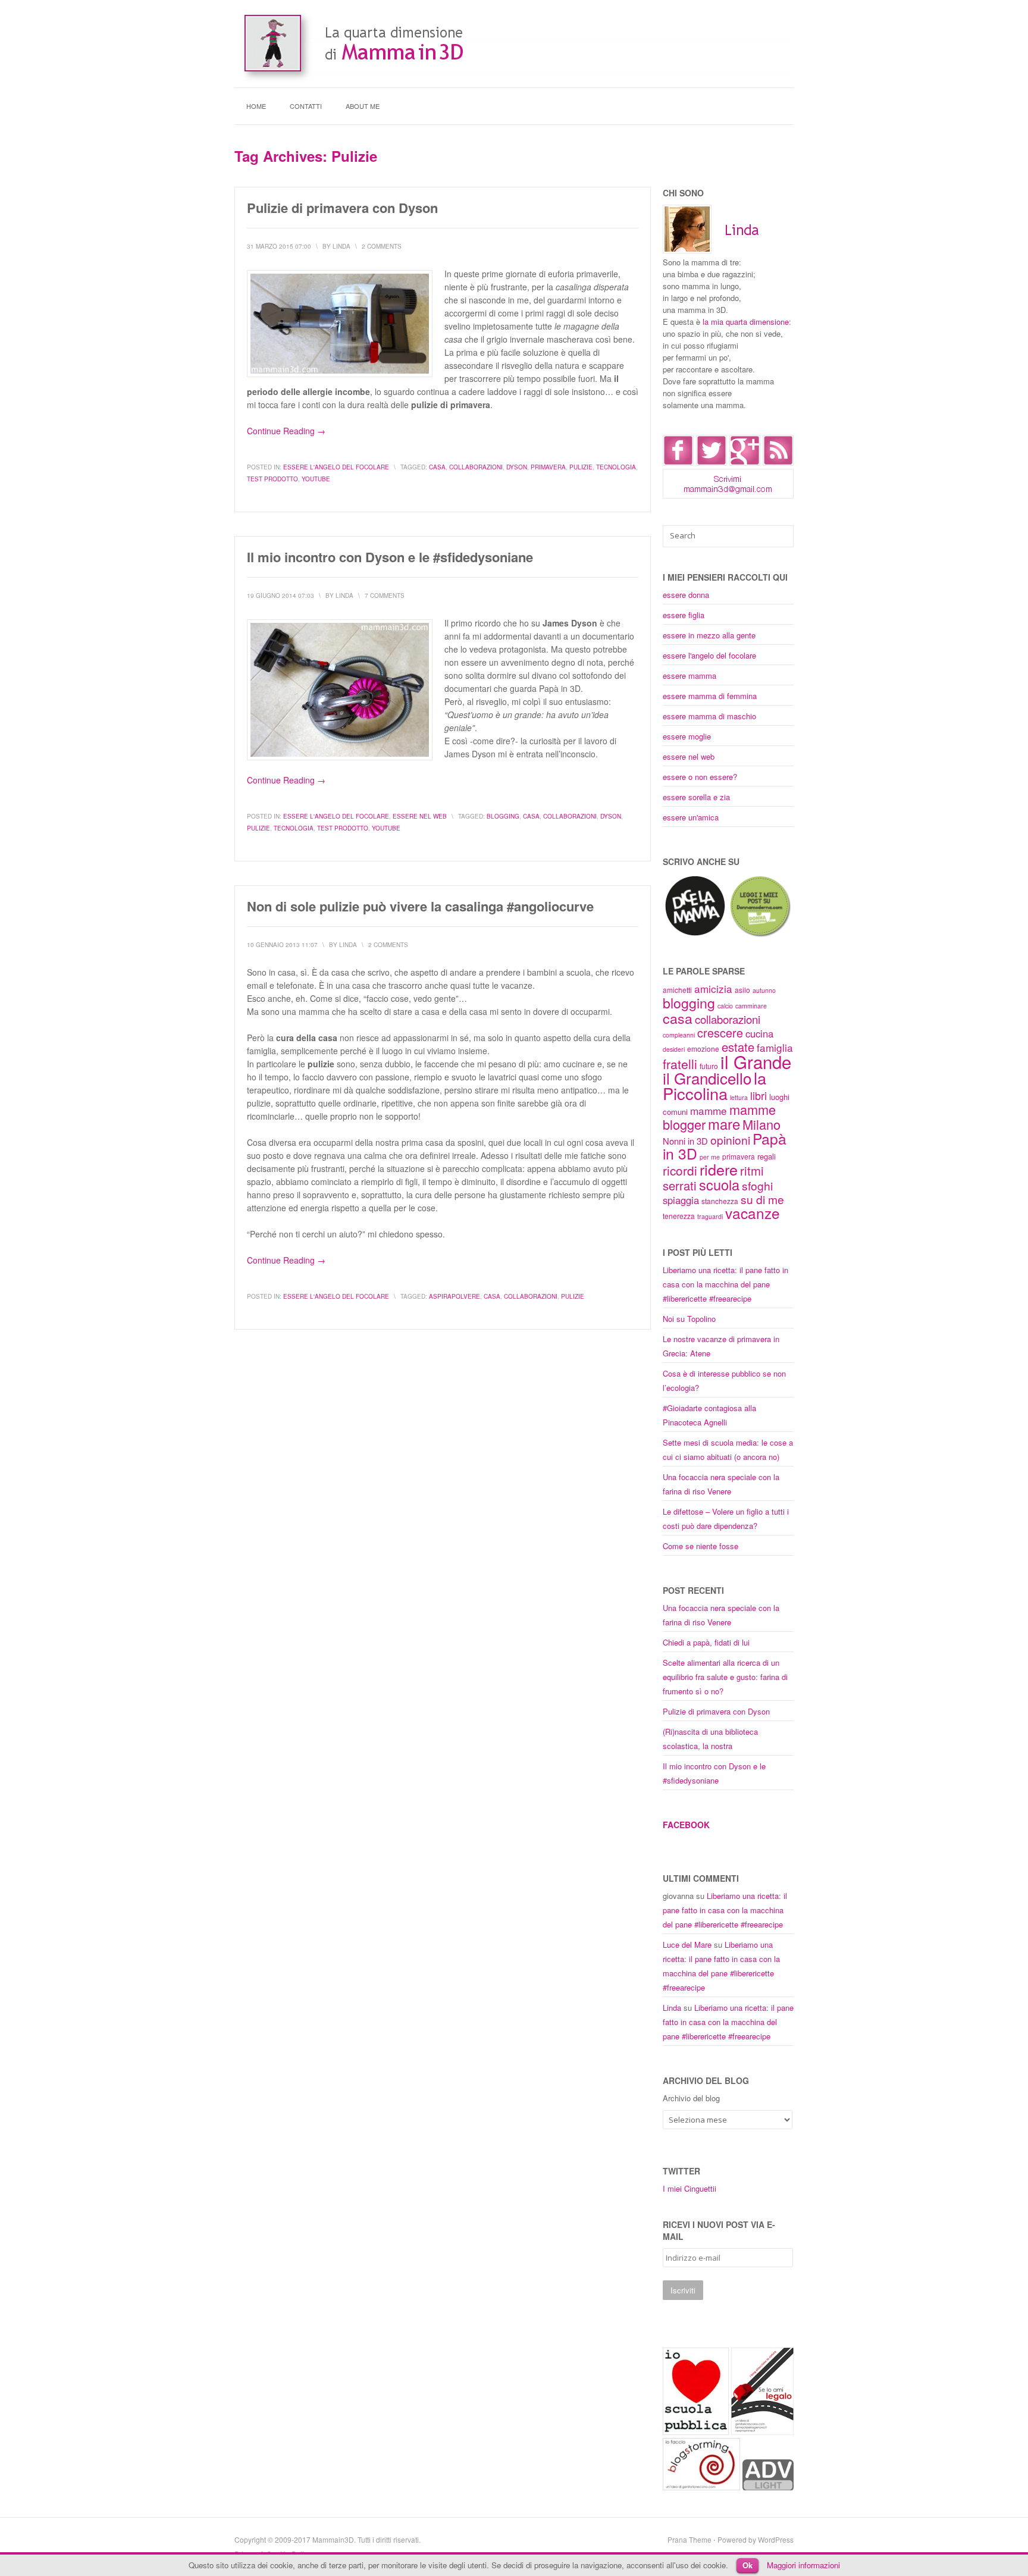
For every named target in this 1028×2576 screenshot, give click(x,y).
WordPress (776, 2539)
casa (437, 467)
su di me (762, 1199)
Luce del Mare (687, 1944)
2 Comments (382, 246)
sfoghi (757, 1185)
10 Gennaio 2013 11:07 (282, 945)
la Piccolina (714, 1085)
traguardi (710, 1216)
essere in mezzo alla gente (709, 635)
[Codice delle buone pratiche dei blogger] (768, 2487)
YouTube (316, 479)
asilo (742, 990)
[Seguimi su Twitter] (712, 463)
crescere (720, 1032)
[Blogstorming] (701, 2487)
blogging (503, 816)
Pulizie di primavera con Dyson (342, 208)
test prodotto (272, 479)
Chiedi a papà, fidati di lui (706, 1642)
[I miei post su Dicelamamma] (695, 935)
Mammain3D (333, 2539)
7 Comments (385, 596)
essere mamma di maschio (709, 716)
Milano (761, 1124)
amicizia (713, 988)
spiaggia (681, 1200)
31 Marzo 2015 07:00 (279, 246)
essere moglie (687, 736)
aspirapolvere (455, 1296)
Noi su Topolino (689, 1319)
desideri (674, 1049)
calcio (725, 1006)
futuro (709, 1066)
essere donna (686, 595)
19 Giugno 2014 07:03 (280, 596)
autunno (764, 990)
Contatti (306, 106)
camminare (751, 1006)
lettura (739, 1097)
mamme (709, 1110)
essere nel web (420, 816)
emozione (703, 1049)
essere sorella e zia (696, 797)
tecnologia (616, 467)
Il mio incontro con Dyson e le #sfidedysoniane (390, 557)
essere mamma (689, 676)
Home (256, 106)
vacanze (753, 1213)
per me (710, 1157)
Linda (672, 2008)
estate (738, 1047)
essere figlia (684, 615)
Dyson (517, 467)
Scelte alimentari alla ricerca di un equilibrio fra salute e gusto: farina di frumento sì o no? (725, 1677)
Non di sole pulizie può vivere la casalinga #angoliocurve (420, 906)
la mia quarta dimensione (746, 322)
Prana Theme (689, 2539)
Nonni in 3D (685, 1141)
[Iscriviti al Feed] (778, 463)
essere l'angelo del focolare (336, 467)
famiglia (775, 1047)
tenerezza (679, 1216)
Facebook (686, 1825)
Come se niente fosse (701, 1546)
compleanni (679, 1035)
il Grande (756, 1061)
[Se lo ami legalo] (762, 2432)
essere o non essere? (700, 777)
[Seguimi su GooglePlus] (745, 463)
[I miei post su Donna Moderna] (760, 935)
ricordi (680, 1170)
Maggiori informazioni (803, 2565)
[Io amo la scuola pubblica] (696, 2432)
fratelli (680, 1064)
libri (759, 1095)
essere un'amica (691, 817)
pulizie (581, 467)
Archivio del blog (691, 2098)
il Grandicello (707, 1078)
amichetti (677, 990)
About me (363, 106)
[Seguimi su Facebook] (678, 463)
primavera (548, 467)
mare (724, 1124)
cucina (759, 1033)
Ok (748, 2565)
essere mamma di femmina (710, 696)
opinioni (730, 1140)
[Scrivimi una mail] (728, 495)
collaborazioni (476, 467)
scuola (719, 1184)
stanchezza (720, 1201)
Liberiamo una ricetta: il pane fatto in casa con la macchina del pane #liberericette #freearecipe (725, 1284)
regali (767, 1156)
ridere (719, 1169)
